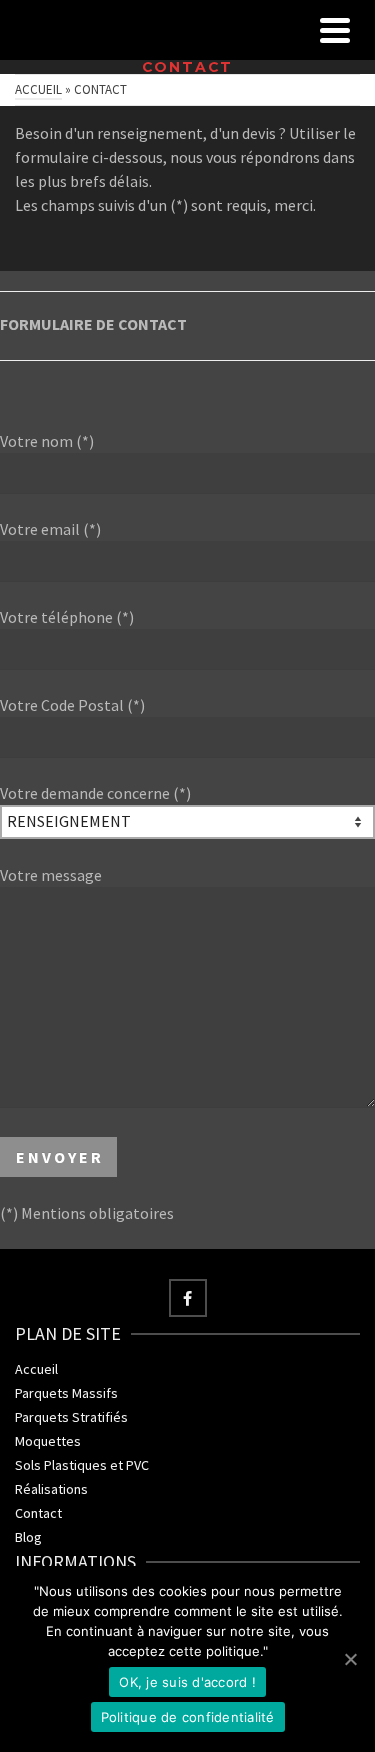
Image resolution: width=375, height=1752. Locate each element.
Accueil (36, 1369)
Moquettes (48, 1441)
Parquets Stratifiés (71, 1417)
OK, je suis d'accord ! (187, 1682)
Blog (28, 1537)
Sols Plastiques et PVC (82, 1465)
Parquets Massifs (66, 1393)
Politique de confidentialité (188, 1717)
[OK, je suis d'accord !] (350, 1659)
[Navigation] (335, 30)
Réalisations (51, 1489)
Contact (38, 1513)
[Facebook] (188, 1298)
